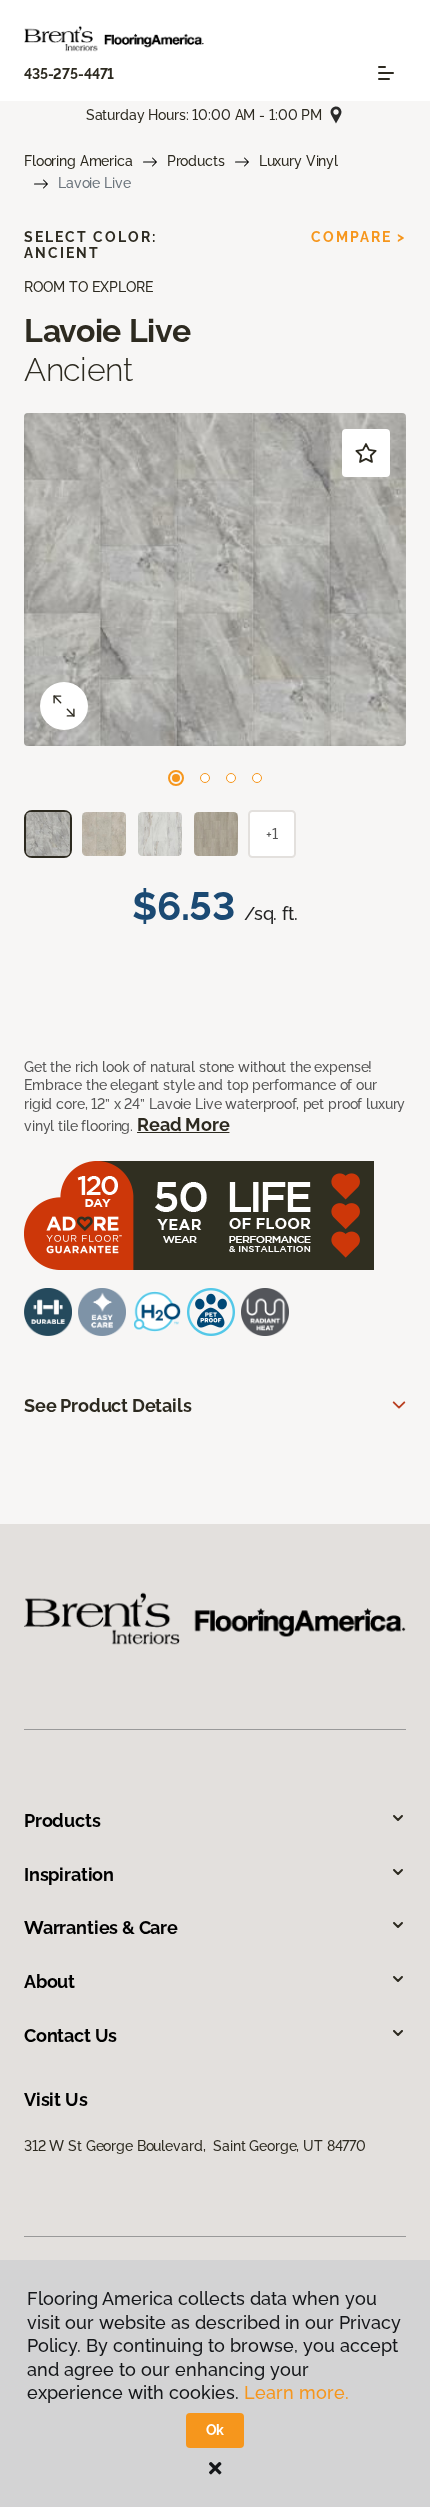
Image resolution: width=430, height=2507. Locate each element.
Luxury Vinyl (298, 161)
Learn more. (296, 2392)
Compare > (358, 237)
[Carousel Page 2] (205, 778)
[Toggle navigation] (386, 73)
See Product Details (108, 1405)
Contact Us (70, 2035)
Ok (215, 2430)
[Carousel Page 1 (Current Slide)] (176, 778)
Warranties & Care (101, 1927)
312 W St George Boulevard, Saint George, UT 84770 (195, 2146)
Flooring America (78, 161)
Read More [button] (183, 1124)
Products (196, 161)
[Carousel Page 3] (231, 778)
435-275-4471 (69, 74)
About (49, 1981)
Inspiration (69, 1874)
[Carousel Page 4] (257, 778)
